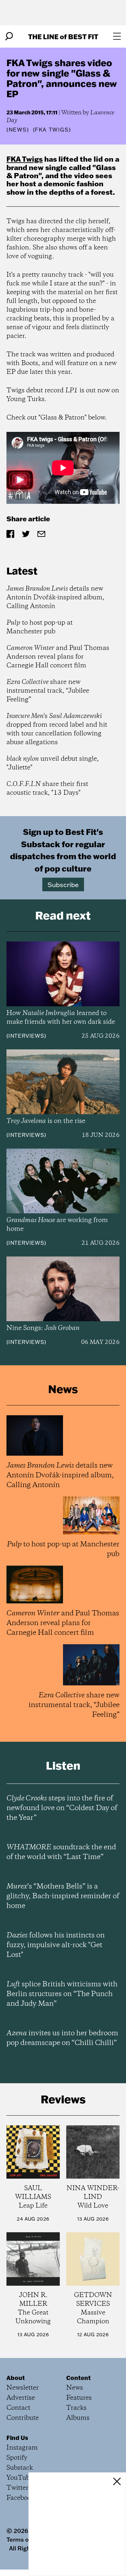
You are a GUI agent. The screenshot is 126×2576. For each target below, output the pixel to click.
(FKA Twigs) (52, 130)
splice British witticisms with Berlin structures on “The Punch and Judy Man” (62, 1994)
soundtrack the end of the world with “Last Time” (61, 1852)
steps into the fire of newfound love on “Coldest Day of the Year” (62, 1808)
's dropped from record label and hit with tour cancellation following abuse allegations (57, 729)
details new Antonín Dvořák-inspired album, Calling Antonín (55, 598)
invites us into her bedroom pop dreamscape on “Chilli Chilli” (62, 2038)
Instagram (22, 2448)
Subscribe (63, 884)
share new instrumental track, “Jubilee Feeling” (48, 691)
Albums (78, 2418)
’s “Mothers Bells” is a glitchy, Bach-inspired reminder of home (63, 1896)
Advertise (21, 2398)
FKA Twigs (25, 159)
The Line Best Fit (63, 36)
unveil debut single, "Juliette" (53, 763)
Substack (20, 2468)
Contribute (23, 2418)
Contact (18, 2408)
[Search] (9, 36)
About (16, 2378)
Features (79, 2398)
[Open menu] (117, 36)
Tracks (76, 2408)
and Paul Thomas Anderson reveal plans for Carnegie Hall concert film (58, 657)
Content (79, 2378)
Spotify (17, 2458)
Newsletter (23, 2388)
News (18, 130)
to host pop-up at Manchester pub (40, 627)
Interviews (26, 1036)
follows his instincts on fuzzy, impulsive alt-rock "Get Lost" (56, 1945)
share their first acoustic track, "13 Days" (47, 789)
